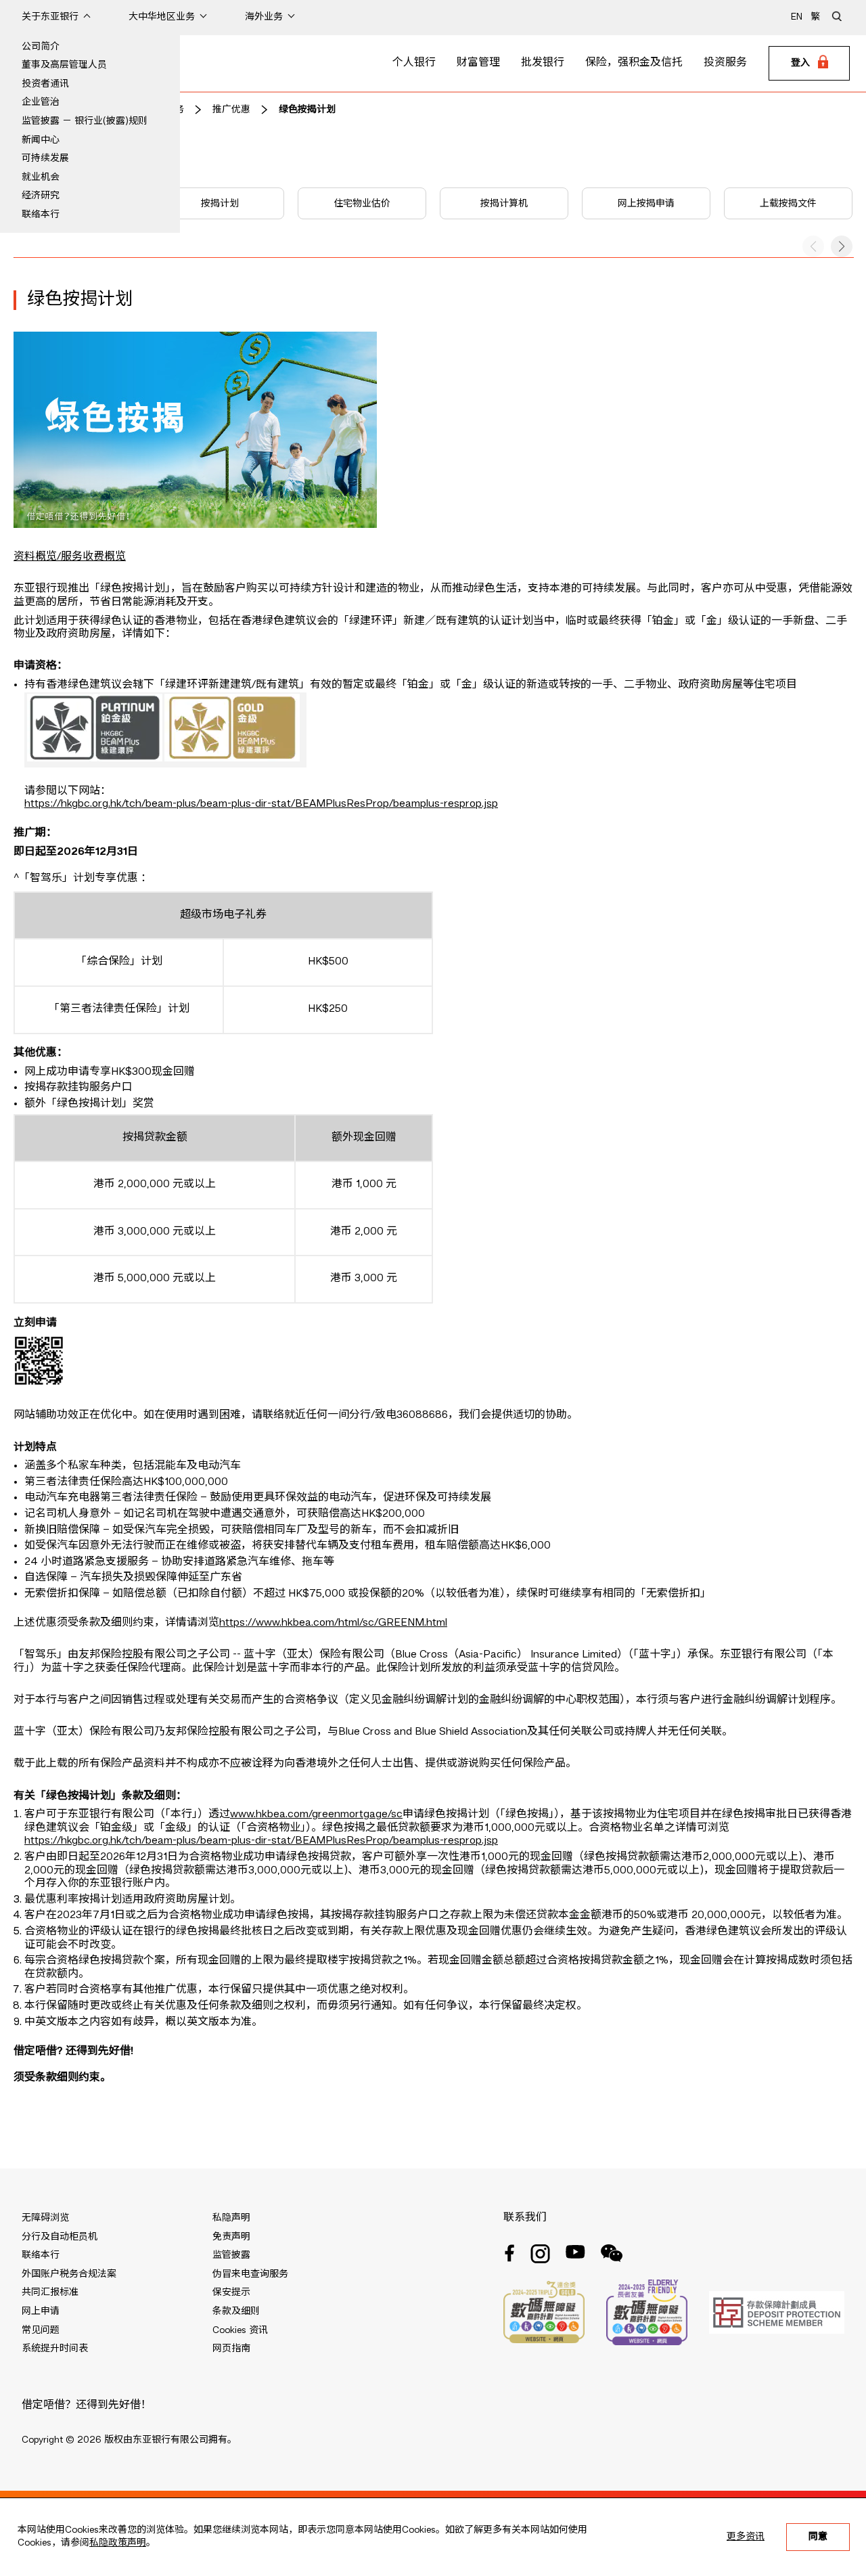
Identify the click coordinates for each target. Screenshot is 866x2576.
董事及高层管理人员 (64, 65)
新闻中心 (41, 140)
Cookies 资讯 (240, 2330)
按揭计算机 (504, 204)
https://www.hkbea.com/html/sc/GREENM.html (333, 1623)
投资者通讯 (45, 84)
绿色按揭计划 (307, 110)
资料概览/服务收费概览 (70, 557)
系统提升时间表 (55, 2349)
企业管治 (41, 102)
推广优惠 (231, 110)
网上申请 (41, 2311)
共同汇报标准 (50, 2292)
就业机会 (41, 177)
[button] (842, 246)
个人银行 (414, 63)
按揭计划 (220, 204)
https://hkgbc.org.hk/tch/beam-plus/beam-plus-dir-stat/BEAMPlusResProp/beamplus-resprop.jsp (261, 804)
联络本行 (41, 215)
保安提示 (231, 2292)
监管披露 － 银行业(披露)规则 (85, 121)
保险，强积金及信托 (634, 63)
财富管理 (478, 63)
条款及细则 (236, 2311)
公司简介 (41, 47)
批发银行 (543, 63)
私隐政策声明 (118, 2543)
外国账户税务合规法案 (69, 2274)
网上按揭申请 (646, 204)
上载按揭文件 (788, 204)
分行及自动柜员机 (60, 2237)
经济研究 (41, 196)
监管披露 (231, 2255)
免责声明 (231, 2237)
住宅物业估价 (362, 204)
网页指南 (231, 2349)
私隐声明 (231, 2218)
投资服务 (725, 63)
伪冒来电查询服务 (250, 2274)
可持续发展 (45, 158)
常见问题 (41, 2330)
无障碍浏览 (45, 2218)
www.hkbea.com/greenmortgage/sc (316, 1815)
